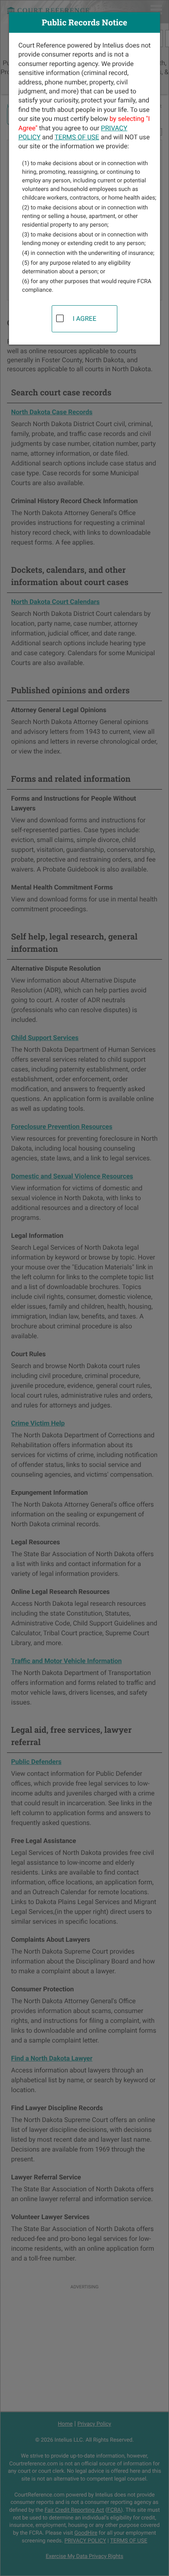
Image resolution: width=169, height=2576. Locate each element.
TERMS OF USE (77, 137)
